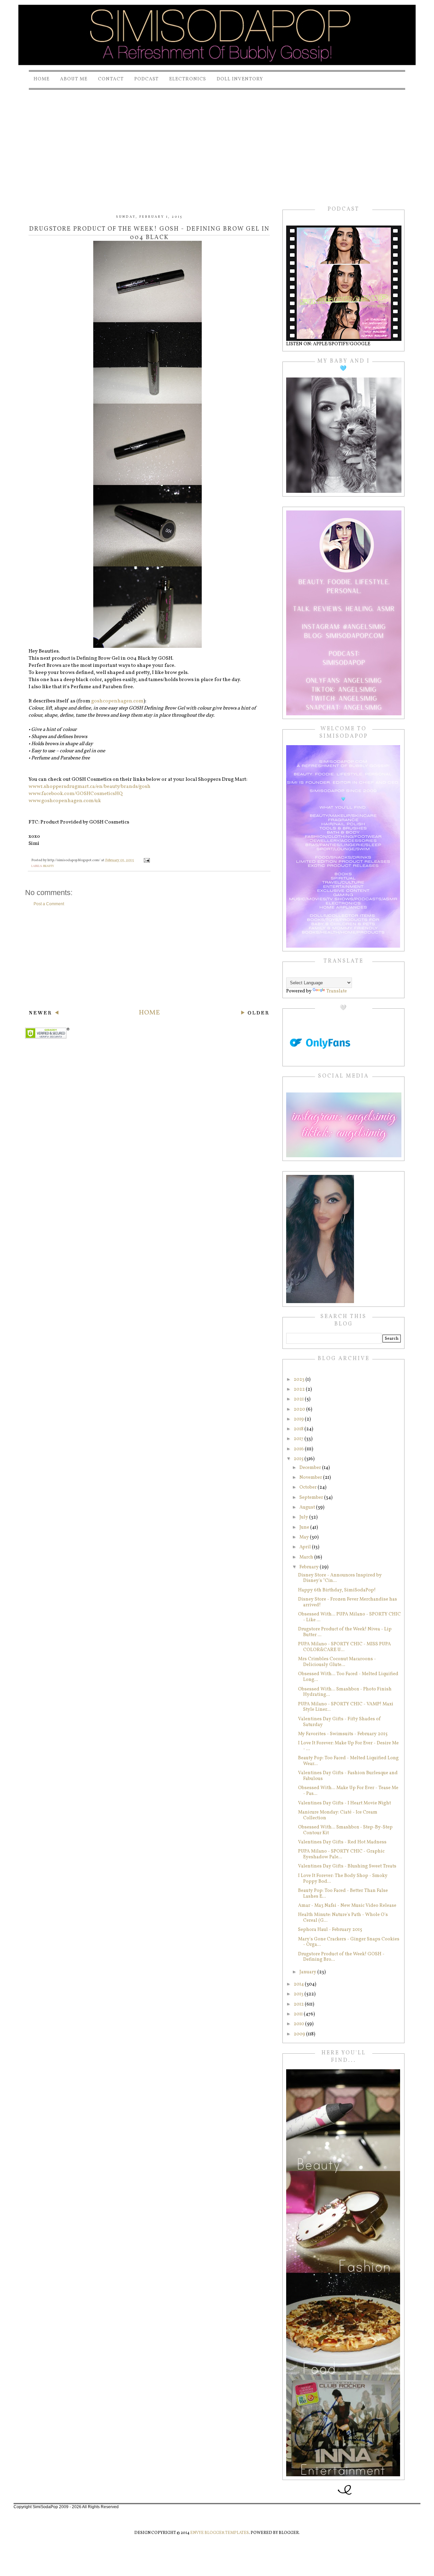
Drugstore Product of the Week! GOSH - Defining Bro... (341, 1957)
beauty (48, 866)
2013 (299, 1994)
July (304, 1517)
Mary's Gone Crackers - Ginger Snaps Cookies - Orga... (349, 1942)
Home (42, 79)
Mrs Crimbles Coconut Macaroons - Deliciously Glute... (337, 1662)
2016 (299, 1449)
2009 (300, 2034)
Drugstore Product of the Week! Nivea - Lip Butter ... (345, 1632)
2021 (299, 1399)
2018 (299, 1429)
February (310, 1567)
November (311, 1478)
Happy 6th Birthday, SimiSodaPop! (337, 1590)
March (307, 1557)
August (308, 1507)
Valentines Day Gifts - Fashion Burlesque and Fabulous (348, 1776)
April (306, 1547)
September (312, 1498)
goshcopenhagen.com (117, 701)
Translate (337, 991)
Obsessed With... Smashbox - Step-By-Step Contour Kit (345, 1830)
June (305, 1527)
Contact (111, 79)
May (305, 1537)
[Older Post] (255, 1014)
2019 (299, 1419)
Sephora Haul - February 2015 (330, 1930)
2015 (299, 1459)
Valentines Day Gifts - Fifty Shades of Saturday (339, 1722)
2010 (299, 2024)
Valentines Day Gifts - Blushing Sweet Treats (347, 1866)
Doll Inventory (240, 79)
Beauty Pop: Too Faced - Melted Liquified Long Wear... (348, 1761)
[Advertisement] (217, 142)
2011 (299, 2014)
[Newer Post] (44, 1014)
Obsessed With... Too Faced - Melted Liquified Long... (348, 1677)
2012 (299, 2004)
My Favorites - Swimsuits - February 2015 (343, 1734)
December (311, 1468)
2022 (300, 1389)
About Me (74, 79)
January (308, 1972)
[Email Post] (146, 860)
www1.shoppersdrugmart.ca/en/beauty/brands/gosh (90, 787)
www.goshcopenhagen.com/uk (65, 801)
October (309, 1487)
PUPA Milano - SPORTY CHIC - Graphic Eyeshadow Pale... (341, 1854)
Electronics (188, 79)
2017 (299, 1439)
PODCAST (146, 79)
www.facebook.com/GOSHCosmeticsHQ (76, 794)
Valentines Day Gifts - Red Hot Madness (342, 1842)
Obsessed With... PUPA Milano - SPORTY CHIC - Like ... (349, 1617)
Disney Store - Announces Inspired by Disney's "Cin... (340, 1578)
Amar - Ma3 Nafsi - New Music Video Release (347, 1906)
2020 (300, 1409)
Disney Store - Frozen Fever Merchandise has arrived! (348, 1602)
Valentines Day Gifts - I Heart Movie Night (344, 1803)
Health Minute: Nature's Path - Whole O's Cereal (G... (343, 1918)
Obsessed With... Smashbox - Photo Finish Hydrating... (345, 1692)
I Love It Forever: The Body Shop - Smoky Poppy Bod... (343, 1879)
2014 (299, 1984)
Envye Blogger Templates (220, 2533)
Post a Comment (49, 904)
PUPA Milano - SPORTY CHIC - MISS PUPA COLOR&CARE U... (344, 1647)
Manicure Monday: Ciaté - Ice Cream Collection (338, 1815)
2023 (300, 1380)
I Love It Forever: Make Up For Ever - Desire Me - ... (348, 1746)
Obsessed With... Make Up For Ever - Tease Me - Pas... (348, 1791)
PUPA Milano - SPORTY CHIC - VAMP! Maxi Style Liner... (346, 1707)
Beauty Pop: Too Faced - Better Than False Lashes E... (343, 1894)
